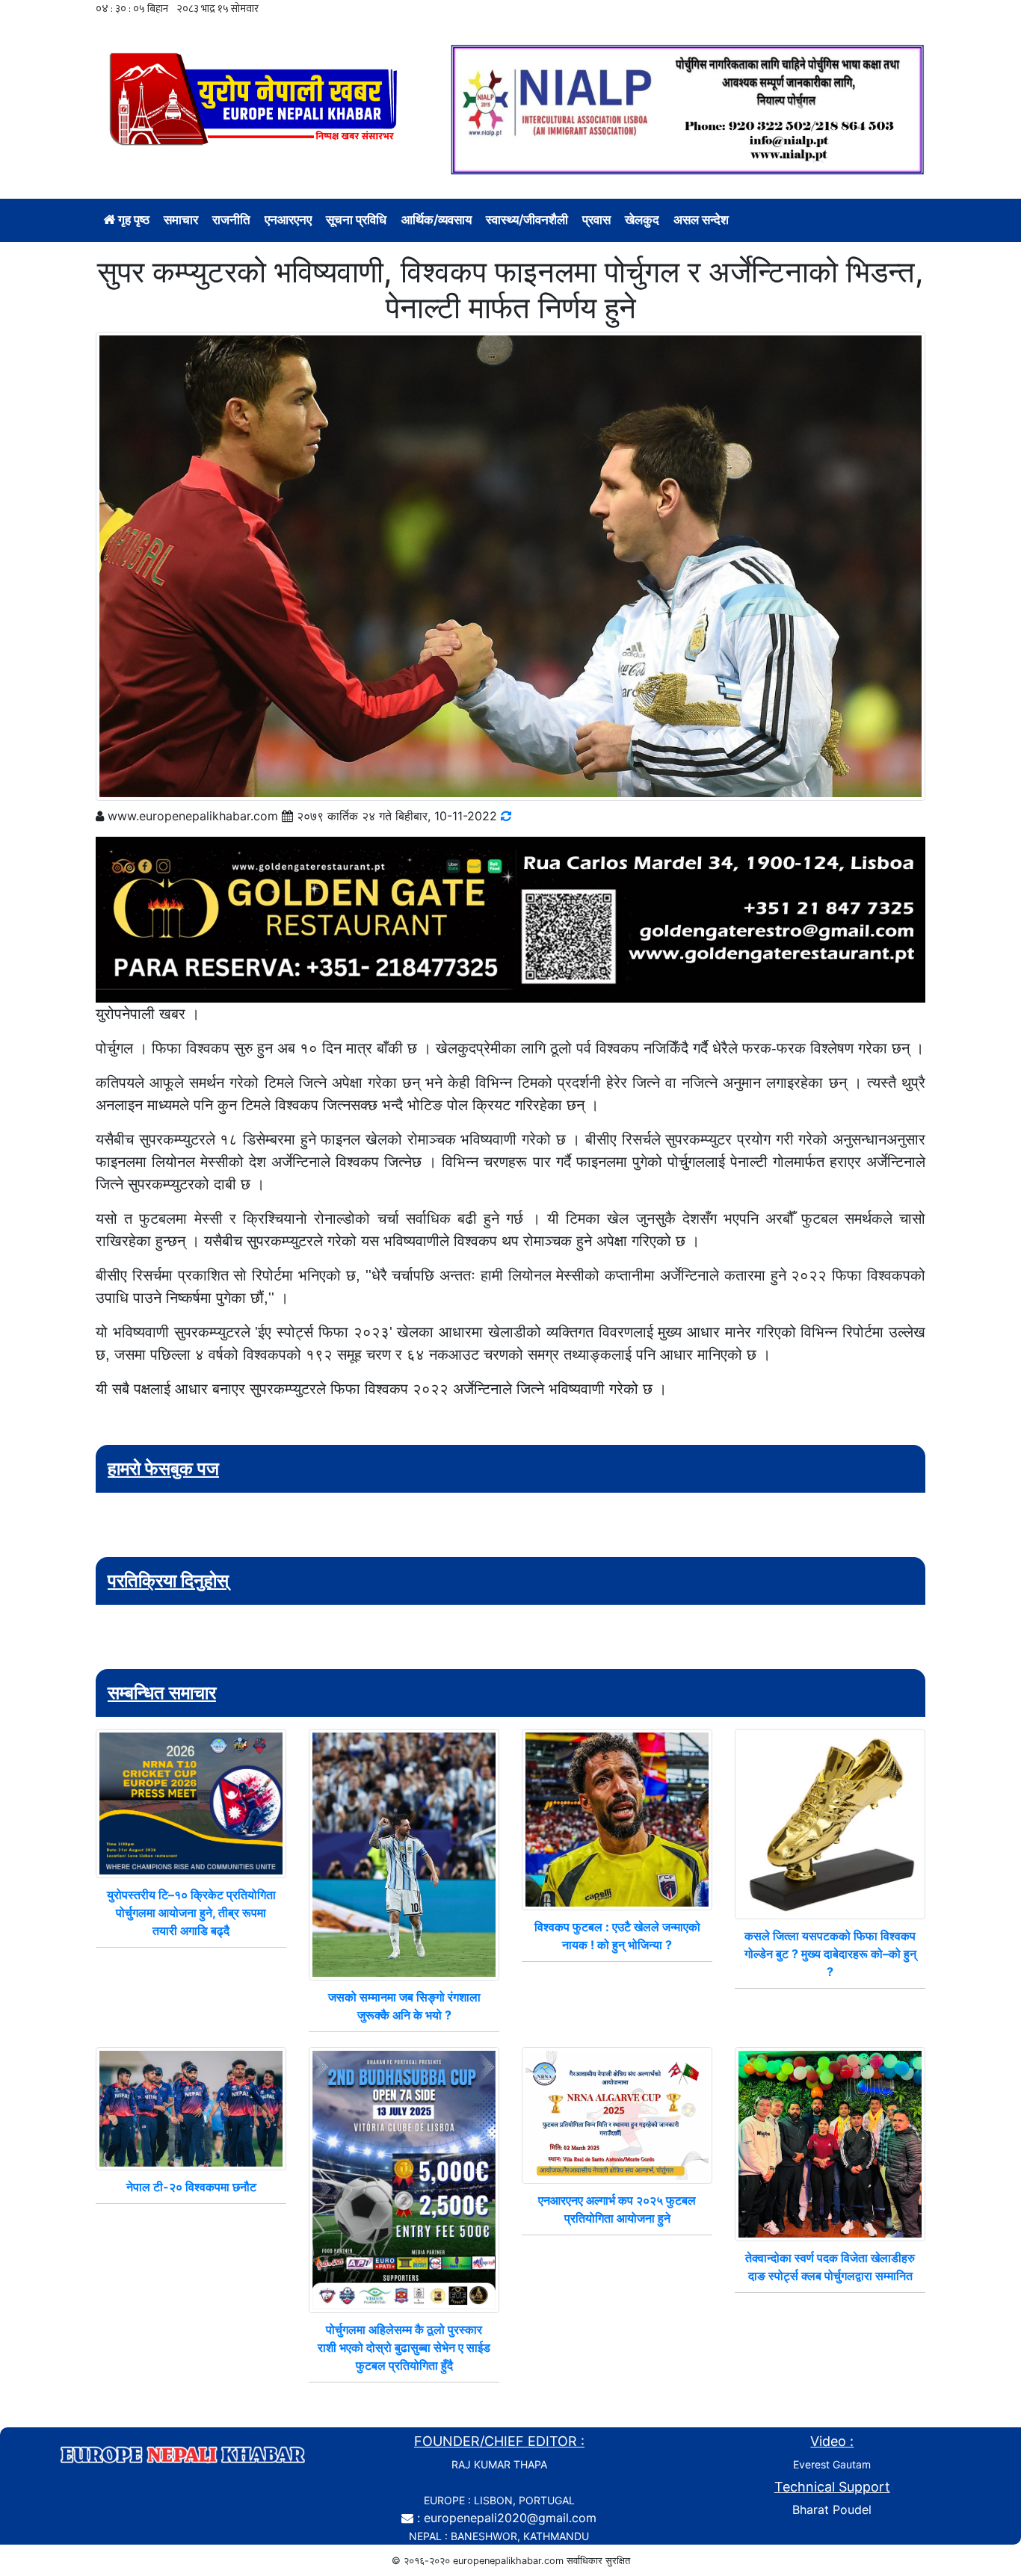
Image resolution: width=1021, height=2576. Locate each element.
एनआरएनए (288, 220)
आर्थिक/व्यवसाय (437, 220)
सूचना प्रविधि (356, 220)
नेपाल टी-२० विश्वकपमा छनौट (191, 2187)
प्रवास (596, 220)
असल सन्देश (701, 220)
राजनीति (231, 220)
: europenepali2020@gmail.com (507, 2518)
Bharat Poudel (832, 2510)
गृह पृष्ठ (132, 220)
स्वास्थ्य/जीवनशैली (527, 220)
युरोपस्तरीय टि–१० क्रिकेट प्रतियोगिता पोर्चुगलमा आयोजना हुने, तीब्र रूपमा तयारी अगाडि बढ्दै (191, 1913)
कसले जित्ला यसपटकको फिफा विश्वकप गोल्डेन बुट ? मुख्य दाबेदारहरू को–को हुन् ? (830, 1954)
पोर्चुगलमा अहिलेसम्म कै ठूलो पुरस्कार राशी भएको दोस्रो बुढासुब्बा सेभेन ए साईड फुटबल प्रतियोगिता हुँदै (404, 2347)
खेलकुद (642, 220)
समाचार (181, 220)
